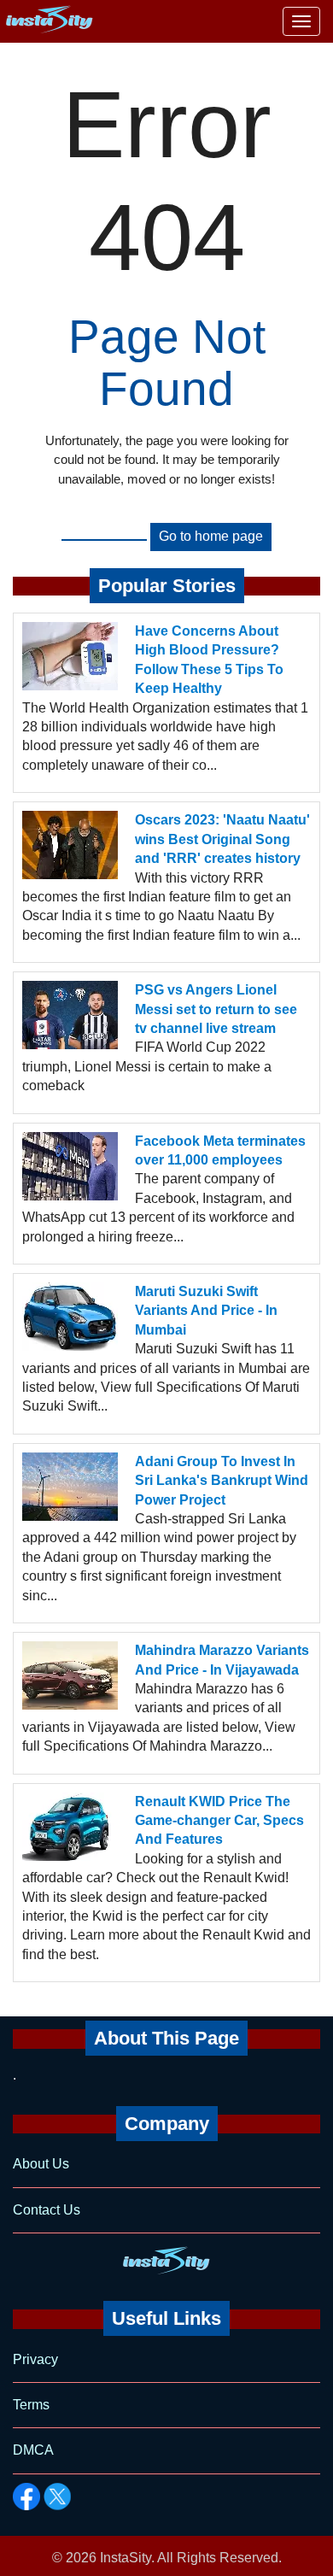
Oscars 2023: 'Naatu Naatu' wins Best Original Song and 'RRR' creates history (222, 839)
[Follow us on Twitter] (57, 2497)
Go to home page (211, 536)
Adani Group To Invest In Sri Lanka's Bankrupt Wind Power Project (222, 1481)
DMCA (33, 2450)
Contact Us (47, 2210)
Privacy (35, 2359)
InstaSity (126, 2558)
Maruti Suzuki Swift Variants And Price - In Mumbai (206, 1311)
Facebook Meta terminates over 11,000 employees (220, 1150)
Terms (31, 2405)
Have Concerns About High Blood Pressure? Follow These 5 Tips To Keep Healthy (209, 660)
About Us (41, 2164)
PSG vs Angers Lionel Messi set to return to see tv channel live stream (216, 1009)
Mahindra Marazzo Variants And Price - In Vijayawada (222, 1660)
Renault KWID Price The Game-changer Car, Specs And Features (219, 1821)
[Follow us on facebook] (26, 2497)
